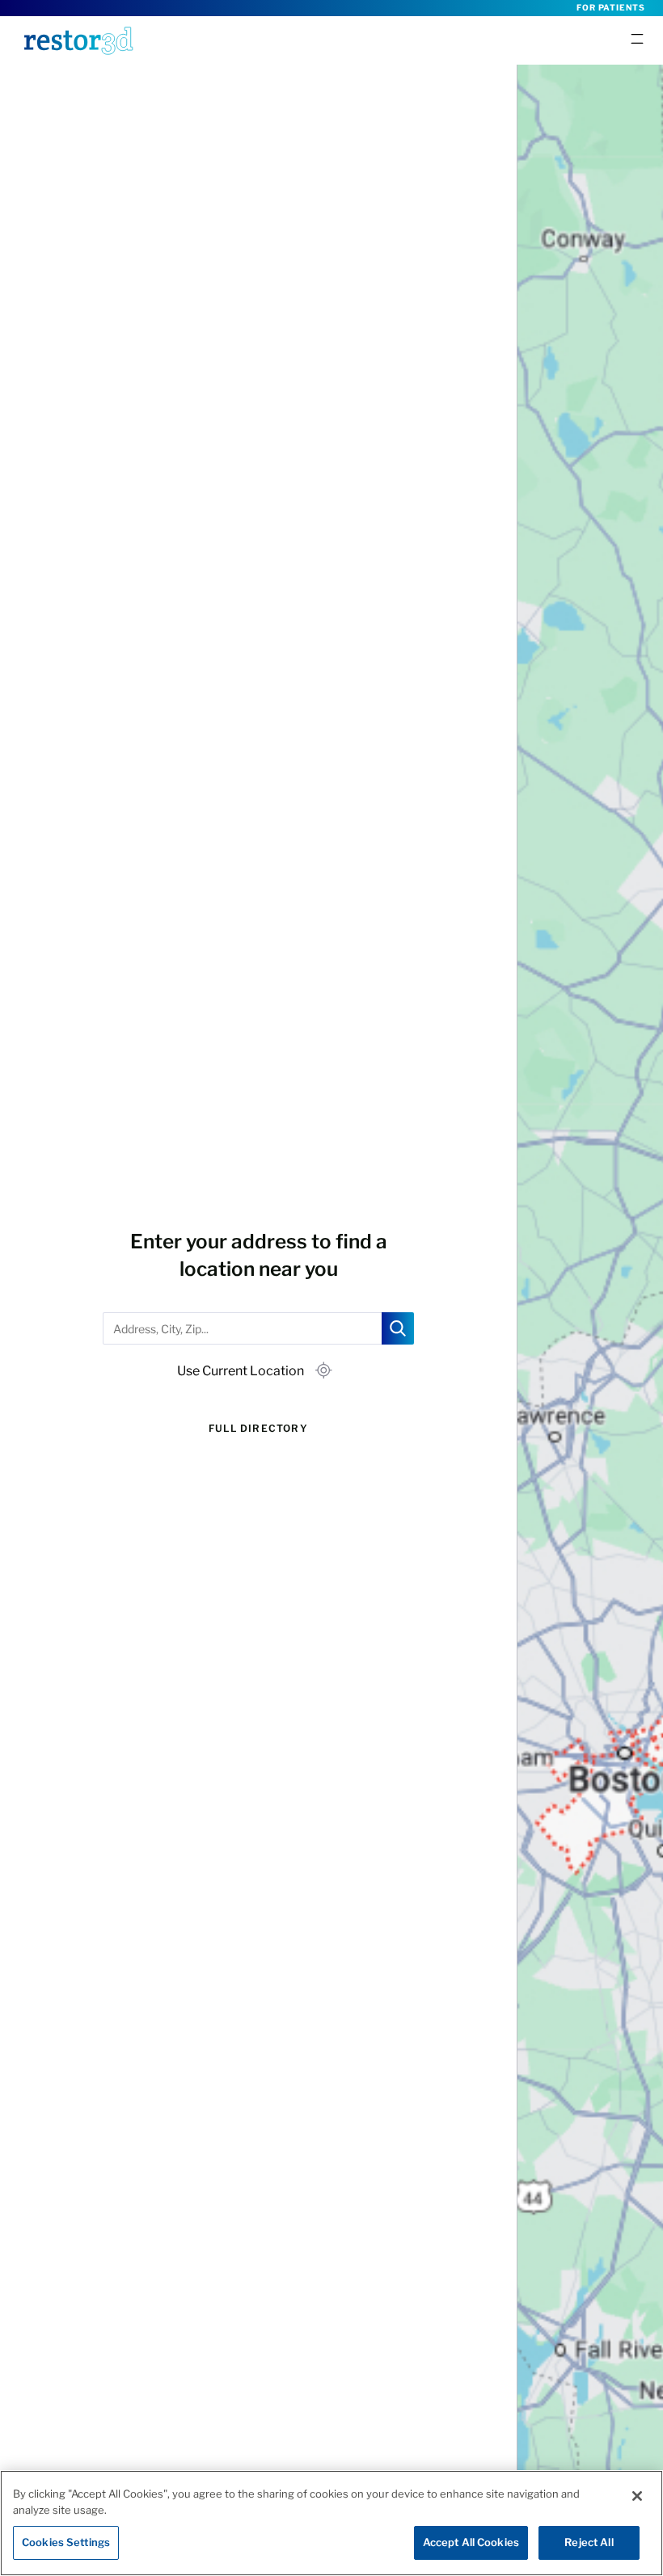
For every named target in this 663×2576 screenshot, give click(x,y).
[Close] (637, 2496)
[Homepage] (78, 40)
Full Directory (258, 1428)
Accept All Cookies (471, 2542)
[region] (331, 2523)
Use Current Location (241, 1371)
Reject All (589, 2542)
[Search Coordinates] (398, 1328)
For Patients (611, 7)
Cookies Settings (66, 2542)
